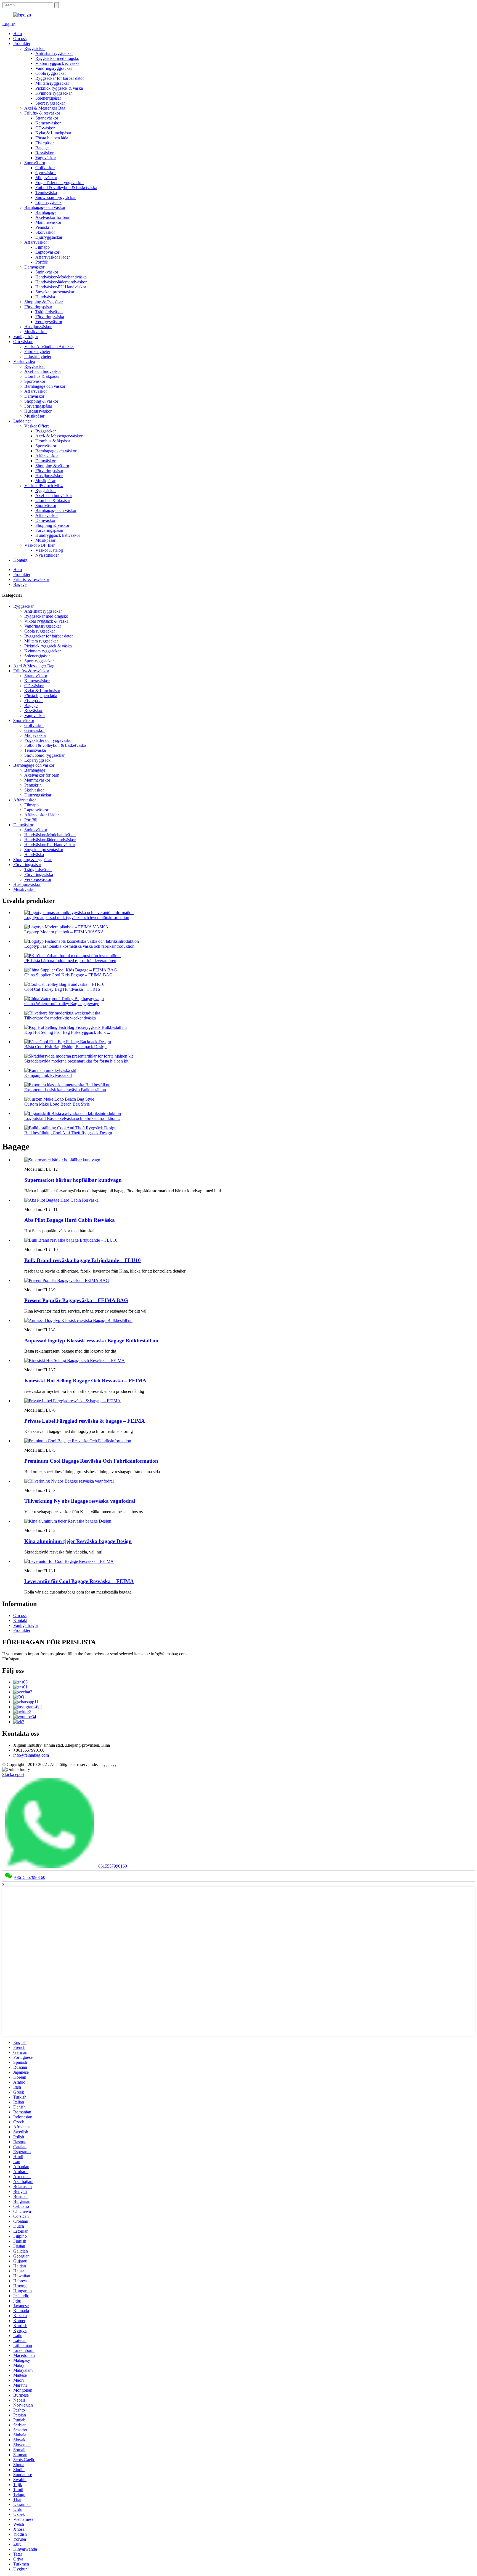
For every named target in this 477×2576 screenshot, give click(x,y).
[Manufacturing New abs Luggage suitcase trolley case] (69, 1481)
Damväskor (34, 267)
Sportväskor (35, 163)
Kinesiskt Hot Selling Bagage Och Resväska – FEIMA (85, 1381)
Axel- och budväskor (43, 371)
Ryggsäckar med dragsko (57, 58)
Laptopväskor (47, 252)
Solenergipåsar (48, 98)
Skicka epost (13, 1774)
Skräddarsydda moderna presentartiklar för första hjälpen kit (76, 1061)
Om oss (20, 38)
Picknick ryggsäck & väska (59, 88)
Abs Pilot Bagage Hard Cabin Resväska (70, 1220)
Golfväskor (45, 168)
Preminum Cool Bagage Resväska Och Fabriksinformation (91, 1461)
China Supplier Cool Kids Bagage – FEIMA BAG (68, 975)
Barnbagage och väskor (45, 207)
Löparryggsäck (48, 202)
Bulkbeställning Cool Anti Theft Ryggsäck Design (68, 1133)
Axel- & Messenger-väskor (59, 436)
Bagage (42, 148)
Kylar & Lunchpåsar (53, 133)
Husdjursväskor (38, 327)
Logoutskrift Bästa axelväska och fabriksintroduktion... (72, 1118)
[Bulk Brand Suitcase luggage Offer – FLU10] (71, 1240)
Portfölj (42, 262)
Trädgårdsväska (49, 312)
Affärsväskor (36, 242)
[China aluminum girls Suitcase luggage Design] (68, 1521)
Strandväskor (47, 118)
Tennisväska (46, 192)
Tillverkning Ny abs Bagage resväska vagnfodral (80, 1501)
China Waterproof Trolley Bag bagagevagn (62, 1004)
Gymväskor (46, 173)
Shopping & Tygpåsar (43, 302)
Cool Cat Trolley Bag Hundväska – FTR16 (62, 989)
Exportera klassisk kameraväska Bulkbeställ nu (65, 1090)
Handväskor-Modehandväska (61, 277)
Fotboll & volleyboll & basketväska (66, 188)
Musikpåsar (34, 416)
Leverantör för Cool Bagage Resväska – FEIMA (79, 1581)
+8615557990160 (111, 1866)
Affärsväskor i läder (53, 257)
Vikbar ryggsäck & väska (57, 63)
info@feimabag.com (31, 1755)
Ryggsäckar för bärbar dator (60, 78)
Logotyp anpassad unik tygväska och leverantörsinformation (77, 917)
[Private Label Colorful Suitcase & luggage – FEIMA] (72, 1401)
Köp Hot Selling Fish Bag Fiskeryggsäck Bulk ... (67, 1032)
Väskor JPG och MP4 (43, 486)
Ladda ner (22, 421)
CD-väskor (45, 128)
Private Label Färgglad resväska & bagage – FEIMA (85, 1421)
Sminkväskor (47, 272)
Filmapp (43, 247)
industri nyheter (38, 356)
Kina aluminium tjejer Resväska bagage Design (78, 1541)
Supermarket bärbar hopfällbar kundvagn (73, 1180)
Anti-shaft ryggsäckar (54, 53)
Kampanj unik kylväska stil (48, 1075)
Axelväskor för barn (53, 217)
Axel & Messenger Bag (45, 108)
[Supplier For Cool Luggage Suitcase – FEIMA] (69, 1561)
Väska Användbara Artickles (49, 346)
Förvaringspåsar (38, 307)
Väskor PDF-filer (39, 545)
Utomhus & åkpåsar (42, 376)
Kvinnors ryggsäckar (54, 93)
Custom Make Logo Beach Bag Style (57, 1104)
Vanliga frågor (26, 337)
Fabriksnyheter (37, 351)
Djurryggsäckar (49, 237)
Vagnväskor (46, 158)
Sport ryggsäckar (50, 103)
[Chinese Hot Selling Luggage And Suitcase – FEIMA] (75, 1360)
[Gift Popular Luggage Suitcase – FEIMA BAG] (67, 1280)
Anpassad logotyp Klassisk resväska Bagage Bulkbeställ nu (91, 1341)
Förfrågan (11, 1659)
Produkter (22, 43)
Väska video (24, 361)
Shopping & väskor (41, 401)
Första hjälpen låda (52, 138)
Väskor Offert (36, 426)
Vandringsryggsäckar (54, 68)
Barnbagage (46, 212)
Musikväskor (36, 332)
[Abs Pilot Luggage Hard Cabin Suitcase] (61, 1200)
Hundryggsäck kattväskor (58, 535)
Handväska (45, 297)
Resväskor (44, 153)
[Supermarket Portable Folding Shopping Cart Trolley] (62, 1160)
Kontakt (20, 560)
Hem (18, 34)
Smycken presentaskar (55, 292)
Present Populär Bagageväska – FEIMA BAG (76, 1300)
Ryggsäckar (35, 48)
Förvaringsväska (50, 317)
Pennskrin (44, 227)
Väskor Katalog (49, 550)
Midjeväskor (46, 178)
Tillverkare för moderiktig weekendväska (60, 1018)
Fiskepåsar (45, 143)
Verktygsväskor (49, 322)
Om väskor (23, 342)
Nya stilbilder (47, 555)
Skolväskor (45, 232)
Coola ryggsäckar (51, 73)
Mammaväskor (48, 222)
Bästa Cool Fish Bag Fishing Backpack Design (65, 1047)
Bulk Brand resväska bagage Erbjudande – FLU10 (83, 1260)
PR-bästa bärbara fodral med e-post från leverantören (70, 961)
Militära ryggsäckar (52, 83)
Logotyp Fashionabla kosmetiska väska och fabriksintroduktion (79, 946)
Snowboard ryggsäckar (55, 197)
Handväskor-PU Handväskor (61, 287)
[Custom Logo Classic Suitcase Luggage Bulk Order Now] (78, 1320)
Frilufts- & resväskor (42, 113)
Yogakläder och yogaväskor (60, 183)
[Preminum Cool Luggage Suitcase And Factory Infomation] (78, 1441)
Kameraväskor (48, 123)
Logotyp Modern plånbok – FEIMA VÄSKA (64, 932)
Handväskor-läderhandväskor (61, 282)
